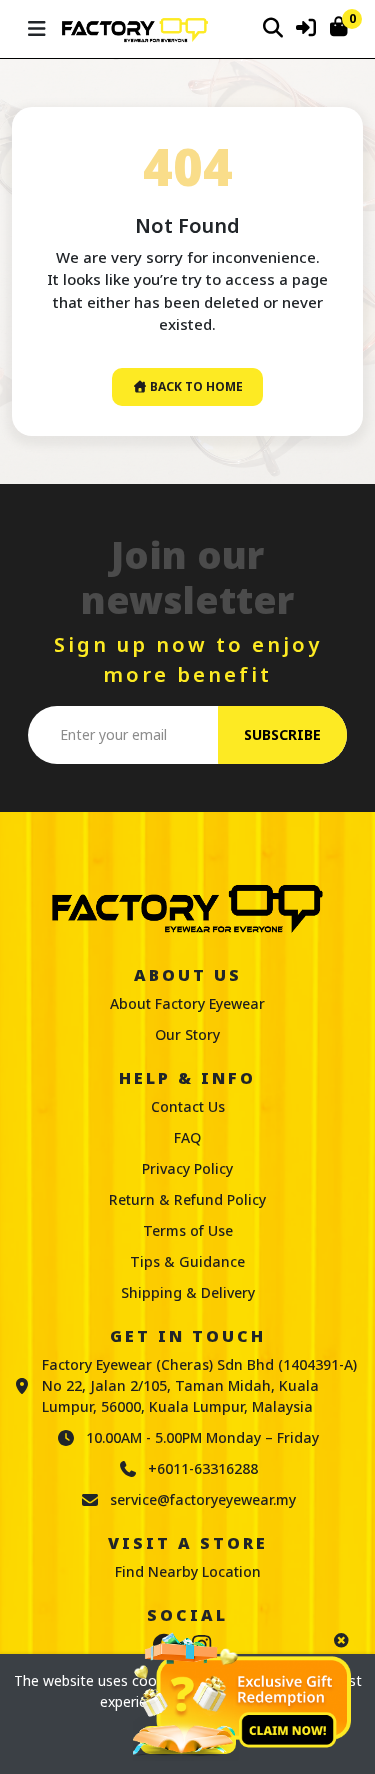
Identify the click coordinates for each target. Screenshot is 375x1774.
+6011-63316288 (203, 1468)
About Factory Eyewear (187, 1003)
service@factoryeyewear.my (203, 1499)
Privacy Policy (187, 1168)
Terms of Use (188, 1230)
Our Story (187, 1034)
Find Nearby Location (188, 1571)
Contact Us (188, 1106)
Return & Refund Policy (187, 1199)
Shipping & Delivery (188, 1292)
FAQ (187, 1137)
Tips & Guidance (187, 1261)
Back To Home (195, 386)
